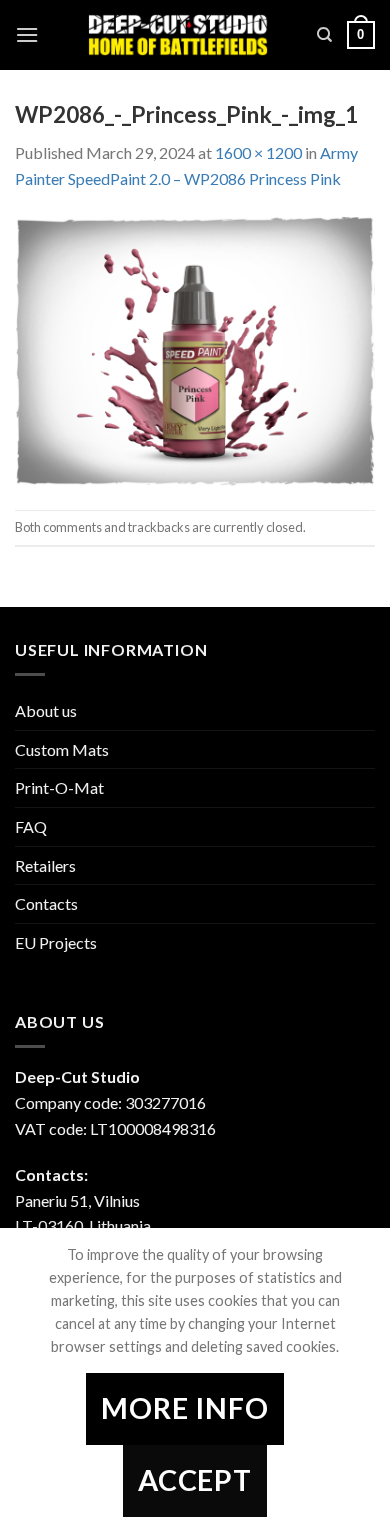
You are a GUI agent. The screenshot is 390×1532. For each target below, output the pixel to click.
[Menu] (27, 34)
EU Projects (56, 942)
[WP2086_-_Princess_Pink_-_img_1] (195, 348)
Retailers (45, 865)
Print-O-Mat (59, 787)
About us (46, 710)
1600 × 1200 (258, 152)
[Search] (324, 35)
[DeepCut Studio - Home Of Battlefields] (178, 34)
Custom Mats (62, 749)
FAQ (31, 826)
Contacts (46, 903)
